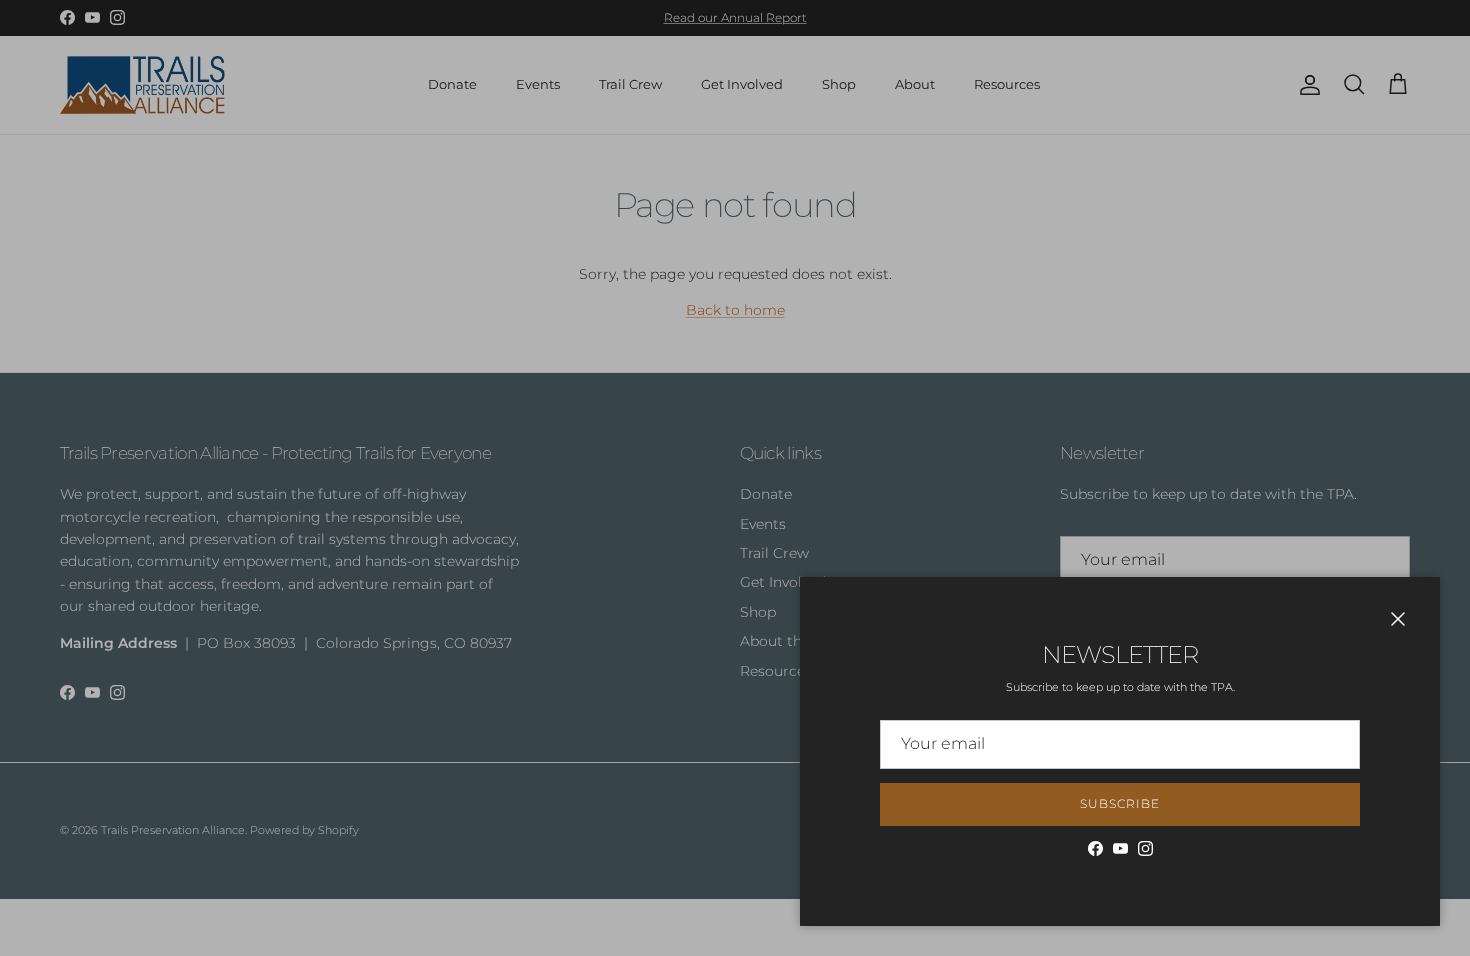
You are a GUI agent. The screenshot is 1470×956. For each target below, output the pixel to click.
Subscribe (1120, 803)
